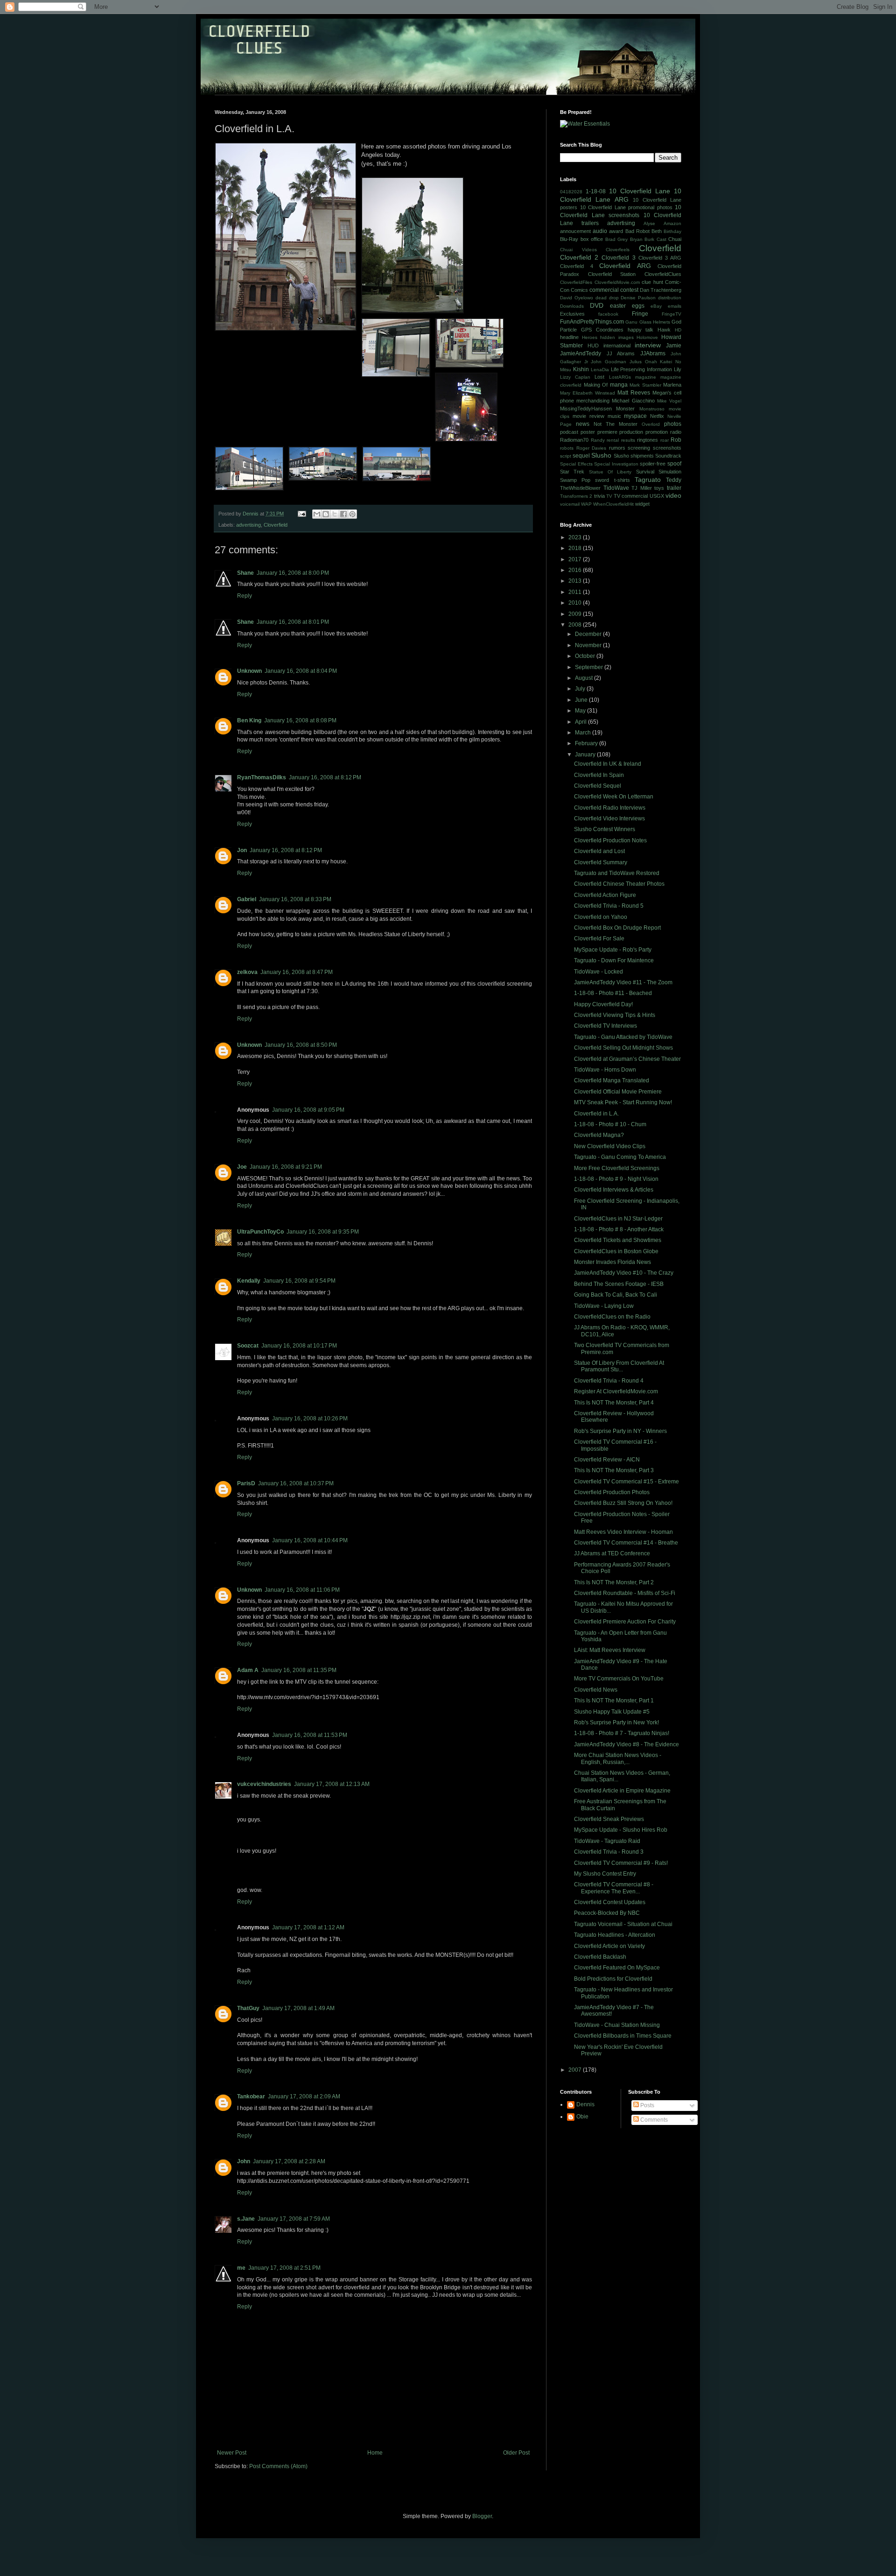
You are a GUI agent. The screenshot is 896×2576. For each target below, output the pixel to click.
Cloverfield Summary (601, 862)
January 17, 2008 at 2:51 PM (284, 2268)
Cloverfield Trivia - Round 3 (609, 1852)
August (584, 678)
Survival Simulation (659, 472)
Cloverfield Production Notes (610, 840)
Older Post (516, 2453)
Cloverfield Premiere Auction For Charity (625, 1622)
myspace (635, 416)
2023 (576, 537)
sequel (581, 456)
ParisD (246, 1483)
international (617, 346)
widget (642, 504)
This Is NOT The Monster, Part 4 (614, 1403)
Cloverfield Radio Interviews (610, 808)
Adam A (248, 1670)
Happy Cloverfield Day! (603, 1004)
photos (673, 424)
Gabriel (247, 899)
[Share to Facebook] (343, 514)
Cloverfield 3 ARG (660, 258)
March (584, 733)
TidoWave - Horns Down (605, 1070)
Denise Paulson (638, 298)
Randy (598, 440)
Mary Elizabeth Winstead (588, 393)
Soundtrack (668, 456)
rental (613, 440)
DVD (597, 305)
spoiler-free (653, 464)
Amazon (672, 223)
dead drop (607, 298)
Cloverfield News (596, 1690)
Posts (647, 2105)
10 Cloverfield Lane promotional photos (626, 207)
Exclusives (572, 314)
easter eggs (627, 306)
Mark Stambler (645, 385)
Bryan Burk (642, 239)
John (244, 2161)
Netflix (657, 416)
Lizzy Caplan (575, 377)
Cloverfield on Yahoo (601, 917)
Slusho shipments (634, 456)
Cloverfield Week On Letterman (614, 797)
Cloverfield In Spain (599, 775)
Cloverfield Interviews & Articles (614, 1190)
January (586, 755)
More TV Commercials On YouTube (619, 1679)
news (583, 424)
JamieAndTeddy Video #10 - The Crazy (624, 1273)
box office (592, 239)
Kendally (249, 1281)
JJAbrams (653, 353)
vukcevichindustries (264, 1784)
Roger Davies (591, 448)
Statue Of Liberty (610, 472)
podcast (569, 432)
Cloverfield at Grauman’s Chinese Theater (627, 1059)
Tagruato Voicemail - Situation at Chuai (623, 1924)
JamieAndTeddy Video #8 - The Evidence (626, 1744)
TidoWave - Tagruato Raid (607, 1841)
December (589, 634)
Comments (653, 2120)
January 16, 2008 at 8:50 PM (301, 1045)
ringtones (647, 440)
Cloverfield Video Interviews (609, 819)
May (581, 711)
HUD (593, 346)
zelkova (247, 972)
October (586, 656)
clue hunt (652, 282)
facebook (608, 314)
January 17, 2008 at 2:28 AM (289, 2161)
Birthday (672, 231)
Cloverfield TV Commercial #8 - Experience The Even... (614, 1888)
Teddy (674, 480)
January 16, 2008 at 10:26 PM (310, 1419)
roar (665, 440)
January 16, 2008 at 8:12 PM (325, 777)
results (628, 440)
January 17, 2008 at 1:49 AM (298, 2008)
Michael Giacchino (633, 401)
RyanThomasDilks (262, 777)
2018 (576, 548)
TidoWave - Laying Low (604, 1306)
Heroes (590, 337)
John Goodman (609, 362)
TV (609, 496)
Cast (661, 239)
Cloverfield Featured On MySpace (617, 1968)
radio (676, 432)
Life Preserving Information (642, 369)
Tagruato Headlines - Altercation (615, 1935)
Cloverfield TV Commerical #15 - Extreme (626, 1482)
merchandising (593, 401)
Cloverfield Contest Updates (610, 1902)
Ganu (631, 322)
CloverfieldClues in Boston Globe (616, 1251)
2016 (576, 570)
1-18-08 (596, 191)
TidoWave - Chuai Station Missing (617, 2025)
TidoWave (616, 488)
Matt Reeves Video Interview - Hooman (623, 1532)
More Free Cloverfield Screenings (617, 1168)
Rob (676, 440)
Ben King (249, 720)
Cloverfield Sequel (598, 786)
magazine (646, 377)
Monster (625, 409)
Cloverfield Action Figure (605, 895)
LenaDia (600, 370)
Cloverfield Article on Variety (609, 1946)
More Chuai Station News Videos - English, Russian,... (618, 1758)
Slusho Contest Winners (605, 829)
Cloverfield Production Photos (612, 1492)
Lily (678, 369)
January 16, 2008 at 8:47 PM (297, 972)
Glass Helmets (655, 322)
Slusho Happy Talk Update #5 (612, 1712)
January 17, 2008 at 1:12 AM (308, 1927)
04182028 (571, 192)
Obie (582, 2117)
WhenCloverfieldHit (613, 504)
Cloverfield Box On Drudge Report (617, 928)
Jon (242, 850)
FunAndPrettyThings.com (592, 322)
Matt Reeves (634, 393)
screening (639, 448)
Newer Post (232, 2453)
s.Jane (246, 2219)
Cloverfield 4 (577, 266)
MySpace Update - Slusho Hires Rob (621, 1830)
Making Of (596, 385)
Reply (245, 596)
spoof (674, 464)
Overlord (651, 424)
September (590, 667)
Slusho (601, 455)
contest (629, 290)
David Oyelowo (577, 298)
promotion (657, 432)
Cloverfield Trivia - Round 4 (609, 1381)
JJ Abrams (621, 353)
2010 (576, 603)
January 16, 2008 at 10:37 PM (296, 1483)
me (241, 2268)
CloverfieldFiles (576, 282)
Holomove (647, 337)
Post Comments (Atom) (278, 2466)
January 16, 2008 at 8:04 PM (301, 671)
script (566, 456)
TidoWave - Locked (598, 972)
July (581, 689)
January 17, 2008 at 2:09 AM (304, 2096)
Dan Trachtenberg (661, 290)
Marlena (672, 385)
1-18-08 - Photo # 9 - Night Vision (616, 1179)
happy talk (641, 330)
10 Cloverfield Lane (640, 191)
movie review (588, 416)
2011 (576, 592)
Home (375, 2453)
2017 (576, 559)
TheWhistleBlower (580, 488)
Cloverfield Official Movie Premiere (618, 1092)
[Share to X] (335, 514)
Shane (245, 573)
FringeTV (672, 314)
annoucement (575, 231)
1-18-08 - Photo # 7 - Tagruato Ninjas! (622, 1733)
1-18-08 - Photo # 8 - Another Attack (619, 1229)
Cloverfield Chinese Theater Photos (619, 884)
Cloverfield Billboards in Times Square (623, 2036)
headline (569, 337)
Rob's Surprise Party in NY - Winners (620, 1431)
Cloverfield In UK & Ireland (608, 764)
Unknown (249, 671)
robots (567, 448)
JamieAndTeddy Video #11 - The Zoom (623, 982)
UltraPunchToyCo (260, 1232)
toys (659, 488)
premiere (607, 432)
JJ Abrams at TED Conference (612, 1553)
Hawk (664, 330)
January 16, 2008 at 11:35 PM (299, 1670)
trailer (674, 488)
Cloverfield (276, 525)
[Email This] (317, 514)
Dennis (585, 2104)
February (587, 743)
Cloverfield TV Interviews (605, 1026)
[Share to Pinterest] (352, 514)
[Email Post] (301, 514)
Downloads (572, 306)
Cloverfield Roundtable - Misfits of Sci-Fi (625, 1593)
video (673, 495)
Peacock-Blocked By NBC (607, 1913)
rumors (617, 448)
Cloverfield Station (612, 274)
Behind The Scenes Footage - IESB (619, 1284)
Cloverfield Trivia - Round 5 (609, 906)
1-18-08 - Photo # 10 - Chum (610, 1124)
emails (675, 306)
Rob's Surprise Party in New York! (616, 1722)
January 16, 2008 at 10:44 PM (310, 1540)
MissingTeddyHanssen (586, 409)
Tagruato (648, 480)
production (631, 432)
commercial (604, 290)
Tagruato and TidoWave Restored (617, 873)
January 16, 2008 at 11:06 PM (302, 1590)
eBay (656, 306)
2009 (576, 614)
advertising (248, 525)
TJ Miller (642, 488)
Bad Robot (637, 231)
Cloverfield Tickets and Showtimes (618, 1240)
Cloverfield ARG (625, 266)
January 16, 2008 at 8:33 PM (295, 899)
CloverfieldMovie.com (617, 282)
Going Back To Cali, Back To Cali (616, 1295)
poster (588, 432)
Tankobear (251, 2096)
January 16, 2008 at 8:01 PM (293, 622)
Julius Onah (643, 362)
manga (619, 385)
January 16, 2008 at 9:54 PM (299, 1281)
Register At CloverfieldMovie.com (616, 1391)
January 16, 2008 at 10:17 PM (299, 1346)
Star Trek (572, 472)
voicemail (570, 504)
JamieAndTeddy (581, 353)
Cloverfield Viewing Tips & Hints (615, 1015)
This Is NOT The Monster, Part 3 (614, 1470)
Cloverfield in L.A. (596, 1114)
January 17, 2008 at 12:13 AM (332, 1784)
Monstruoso (652, 409)
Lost (599, 377)
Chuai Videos (578, 250)
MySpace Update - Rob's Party (613, 950)
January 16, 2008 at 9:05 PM (308, 1110)
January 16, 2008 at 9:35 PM (323, 1232)
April (581, 722)
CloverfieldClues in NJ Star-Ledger (618, 1219)
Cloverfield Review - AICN (607, 1460)
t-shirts (622, 480)
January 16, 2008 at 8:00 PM (293, 573)
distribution (670, 298)
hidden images (617, 337)
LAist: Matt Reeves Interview (610, 1650)
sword (602, 480)
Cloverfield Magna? (599, 1135)
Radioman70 (574, 440)
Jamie (674, 346)
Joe (242, 1167)
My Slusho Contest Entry (605, 1874)
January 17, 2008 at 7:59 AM (294, 2219)
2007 (576, 2070)
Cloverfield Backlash (600, 1957)
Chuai (675, 239)
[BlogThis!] (326, 514)
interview (648, 345)
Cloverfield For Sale (599, 939)
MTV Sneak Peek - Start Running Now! (623, 1102)
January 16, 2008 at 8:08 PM (300, 720)
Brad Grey (617, 239)
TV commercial (631, 496)
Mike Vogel (669, 401)
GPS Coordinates (602, 330)
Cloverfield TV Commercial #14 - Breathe (626, 1543)
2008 (576, 625)
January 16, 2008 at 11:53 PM (310, 1735)
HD (678, 330)
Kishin (581, 369)
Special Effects (576, 464)
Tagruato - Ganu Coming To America (620, 1157)
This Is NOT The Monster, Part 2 (614, 1582)
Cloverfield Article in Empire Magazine (622, 1791)
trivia (599, 496)
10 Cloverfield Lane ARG (621, 195)
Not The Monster (616, 424)
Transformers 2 (576, 496)
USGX (657, 496)
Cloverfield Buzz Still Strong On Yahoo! (623, 1503)
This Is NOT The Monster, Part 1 (614, 1701)
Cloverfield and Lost (599, 851)
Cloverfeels (618, 250)
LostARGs (620, 377)
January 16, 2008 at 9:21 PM (286, 1167)
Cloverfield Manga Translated (612, 1080)
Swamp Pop (575, 480)
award (616, 231)
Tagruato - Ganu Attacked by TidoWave (623, 1037)
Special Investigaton (616, 464)
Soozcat (248, 1346)
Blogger (482, 2516)
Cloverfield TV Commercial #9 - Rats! (621, 1863)
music (614, 416)
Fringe (640, 314)
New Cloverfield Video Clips (610, 1146)
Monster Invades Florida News (612, 1262)
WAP (586, 504)
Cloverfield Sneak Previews (609, 1819)
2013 (576, 581)
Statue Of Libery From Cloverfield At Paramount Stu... (619, 1366)
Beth (657, 231)
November (589, 645)
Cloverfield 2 (579, 257)
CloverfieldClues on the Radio (612, 1317)
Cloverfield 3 (618, 258)
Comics (579, 290)
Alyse (649, 223)
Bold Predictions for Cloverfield (613, 1979)
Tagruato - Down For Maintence (614, 960)
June (582, 700)
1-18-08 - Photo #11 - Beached (613, 993)
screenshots (667, 448)
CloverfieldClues (663, 274)
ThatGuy (248, 2008)
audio (600, 231)
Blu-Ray (569, 239)
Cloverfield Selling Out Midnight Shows (623, 1048)
